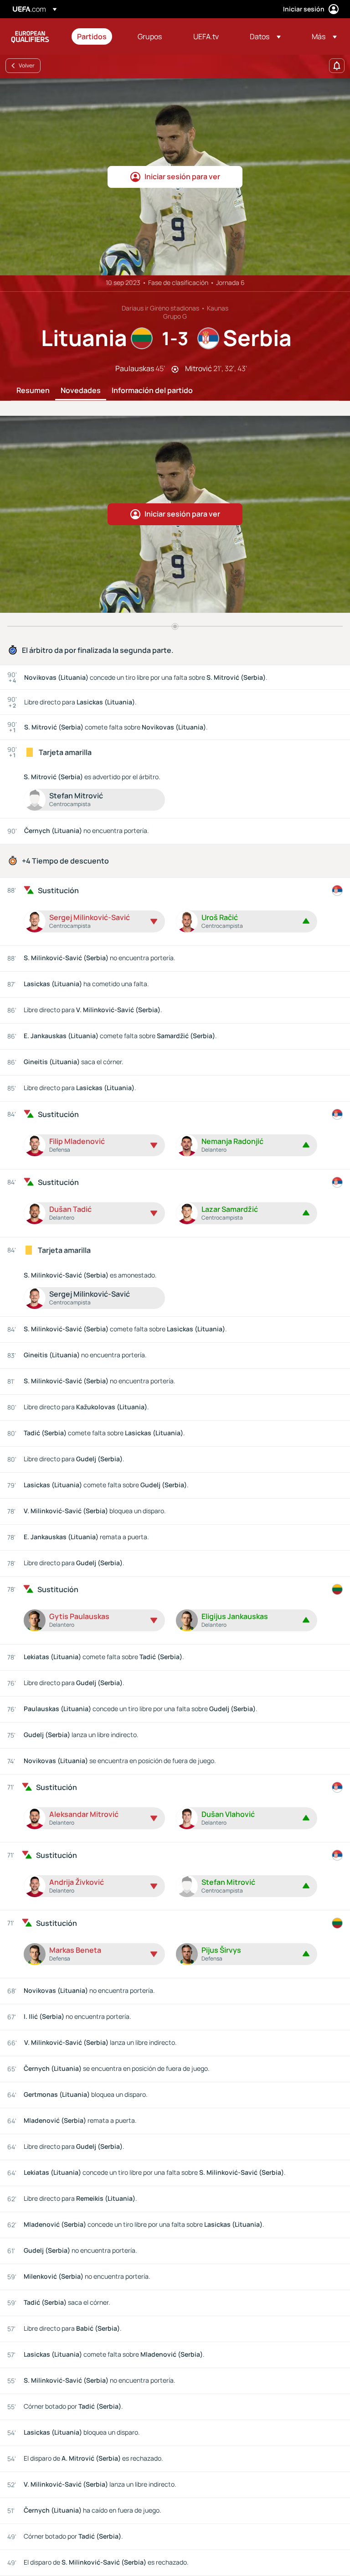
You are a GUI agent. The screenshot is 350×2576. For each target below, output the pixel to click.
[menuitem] (96, 36)
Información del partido (152, 391)
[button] (265, 36)
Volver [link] (27, 65)
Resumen (33, 391)
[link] (92, 36)
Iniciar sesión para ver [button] (182, 176)
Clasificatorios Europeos (30, 36)
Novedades (81, 391)
